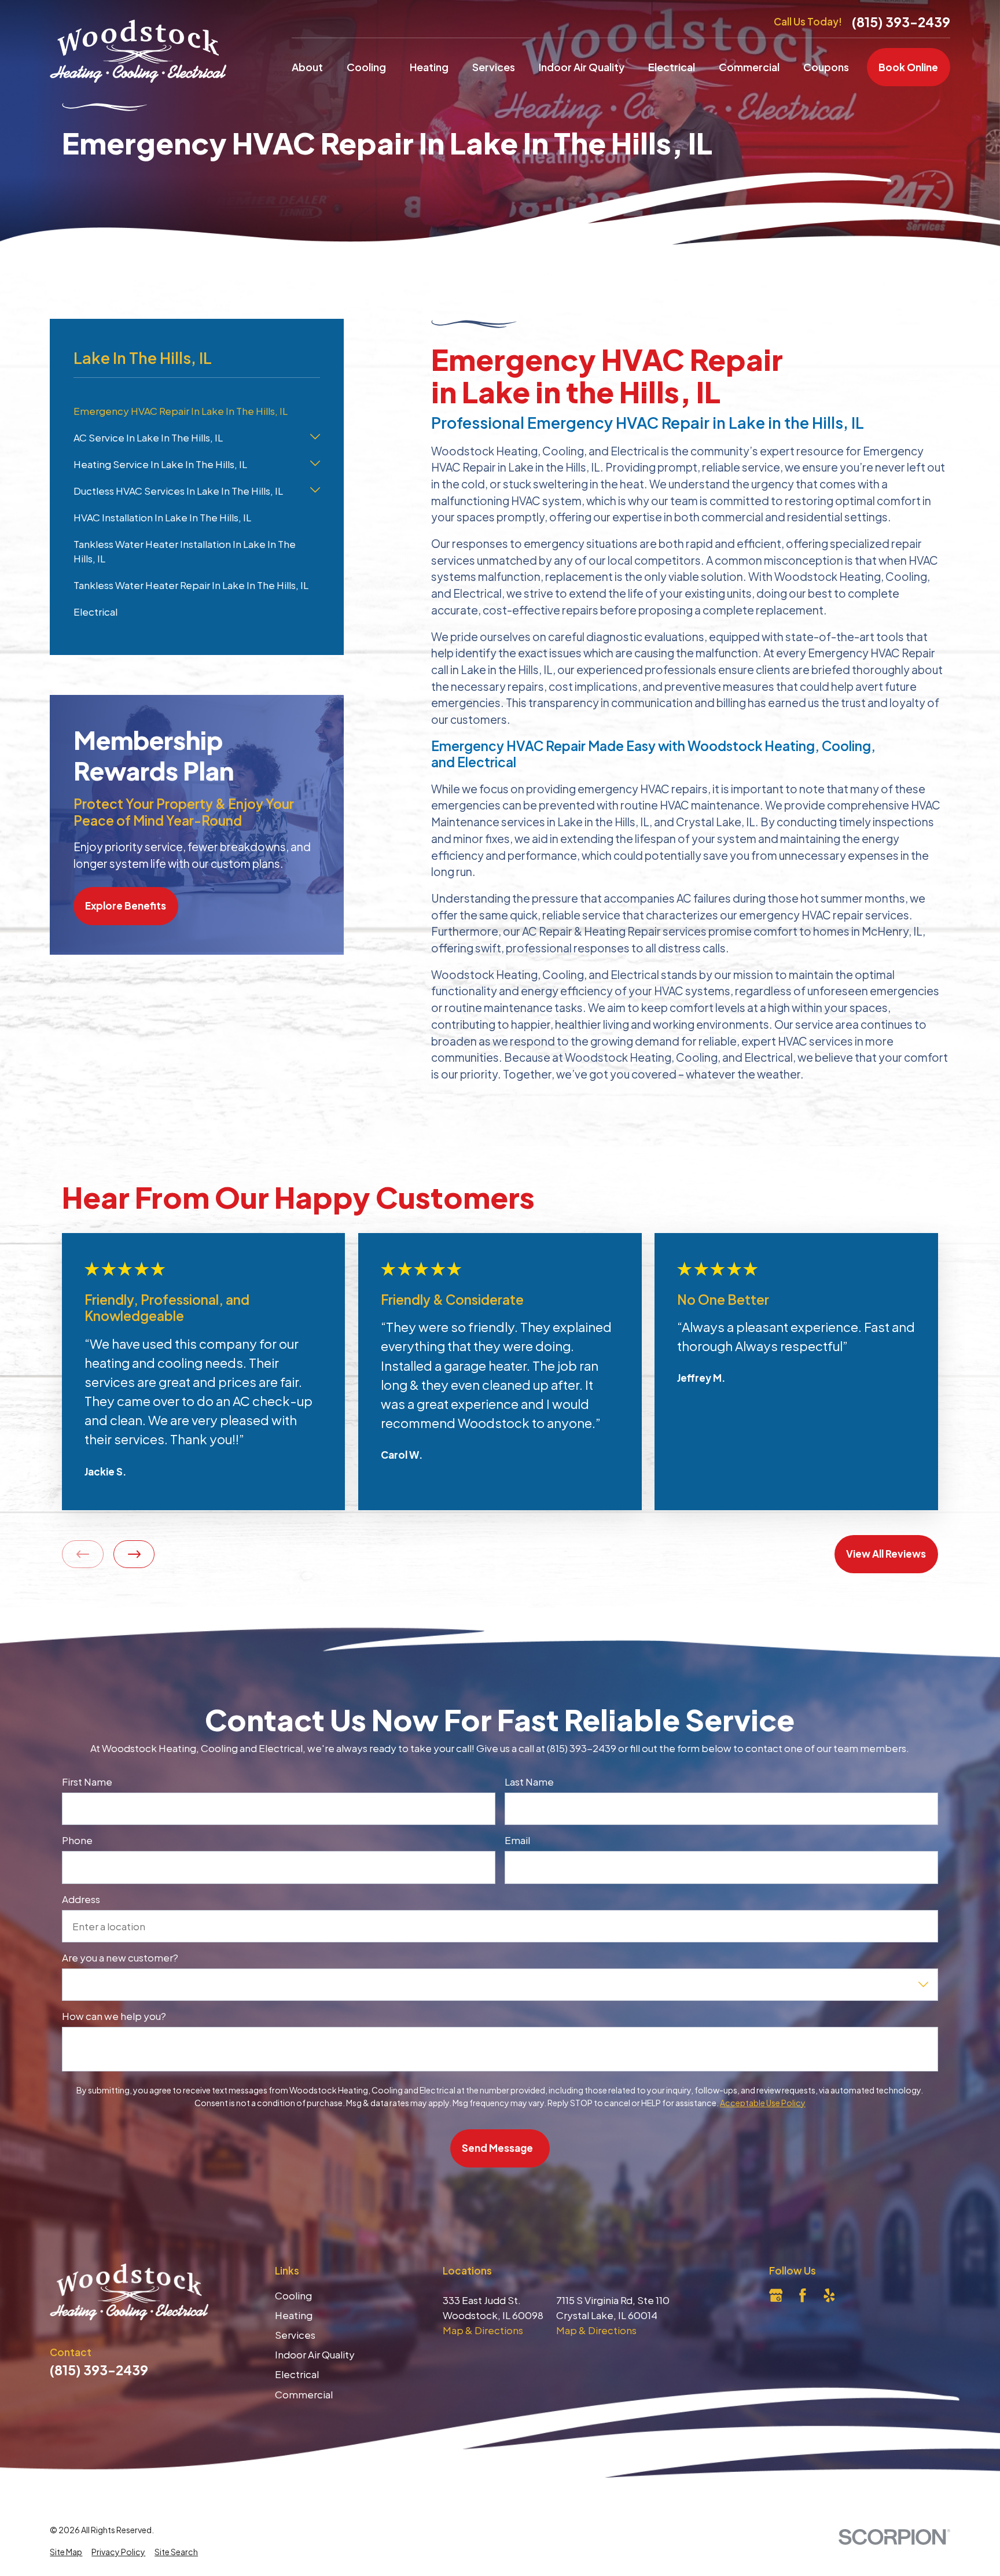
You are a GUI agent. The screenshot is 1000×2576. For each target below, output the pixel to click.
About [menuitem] (307, 67)
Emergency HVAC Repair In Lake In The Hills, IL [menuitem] (181, 411)
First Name (87, 1782)
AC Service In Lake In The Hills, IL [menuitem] (148, 437)
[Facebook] (803, 2295)
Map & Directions (483, 2330)
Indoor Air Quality (315, 2354)
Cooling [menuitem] (366, 67)
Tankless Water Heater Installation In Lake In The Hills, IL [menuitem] (185, 551)
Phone (77, 1841)
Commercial (304, 2394)
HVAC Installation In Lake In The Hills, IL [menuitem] (162, 517)
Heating (294, 2315)
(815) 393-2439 (901, 22)
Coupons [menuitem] (826, 67)
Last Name (529, 1782)
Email (517, 1841)
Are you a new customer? (120, 1957)
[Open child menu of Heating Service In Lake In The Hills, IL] (315, 465)
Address (81, 1899)
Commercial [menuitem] (749, 67)
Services (295, 2335)
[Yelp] (829, 2295)
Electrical (297, 2374)
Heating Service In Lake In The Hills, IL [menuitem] (160, 464)
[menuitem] (66, 2552)
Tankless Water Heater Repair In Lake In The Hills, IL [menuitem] (191, 585)
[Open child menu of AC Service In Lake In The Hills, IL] (315, 438)
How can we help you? (114, 2016)
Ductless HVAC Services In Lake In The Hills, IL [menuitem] (178, 491)
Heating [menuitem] (429, 67)
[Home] (138, 51)
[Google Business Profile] (776, 2295)
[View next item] (134, 1554)
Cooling (293, 2295)
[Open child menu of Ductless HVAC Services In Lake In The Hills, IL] (315, 491)
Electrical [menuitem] (672, 67)
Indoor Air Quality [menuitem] (582, 67)
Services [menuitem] (494, 67)
